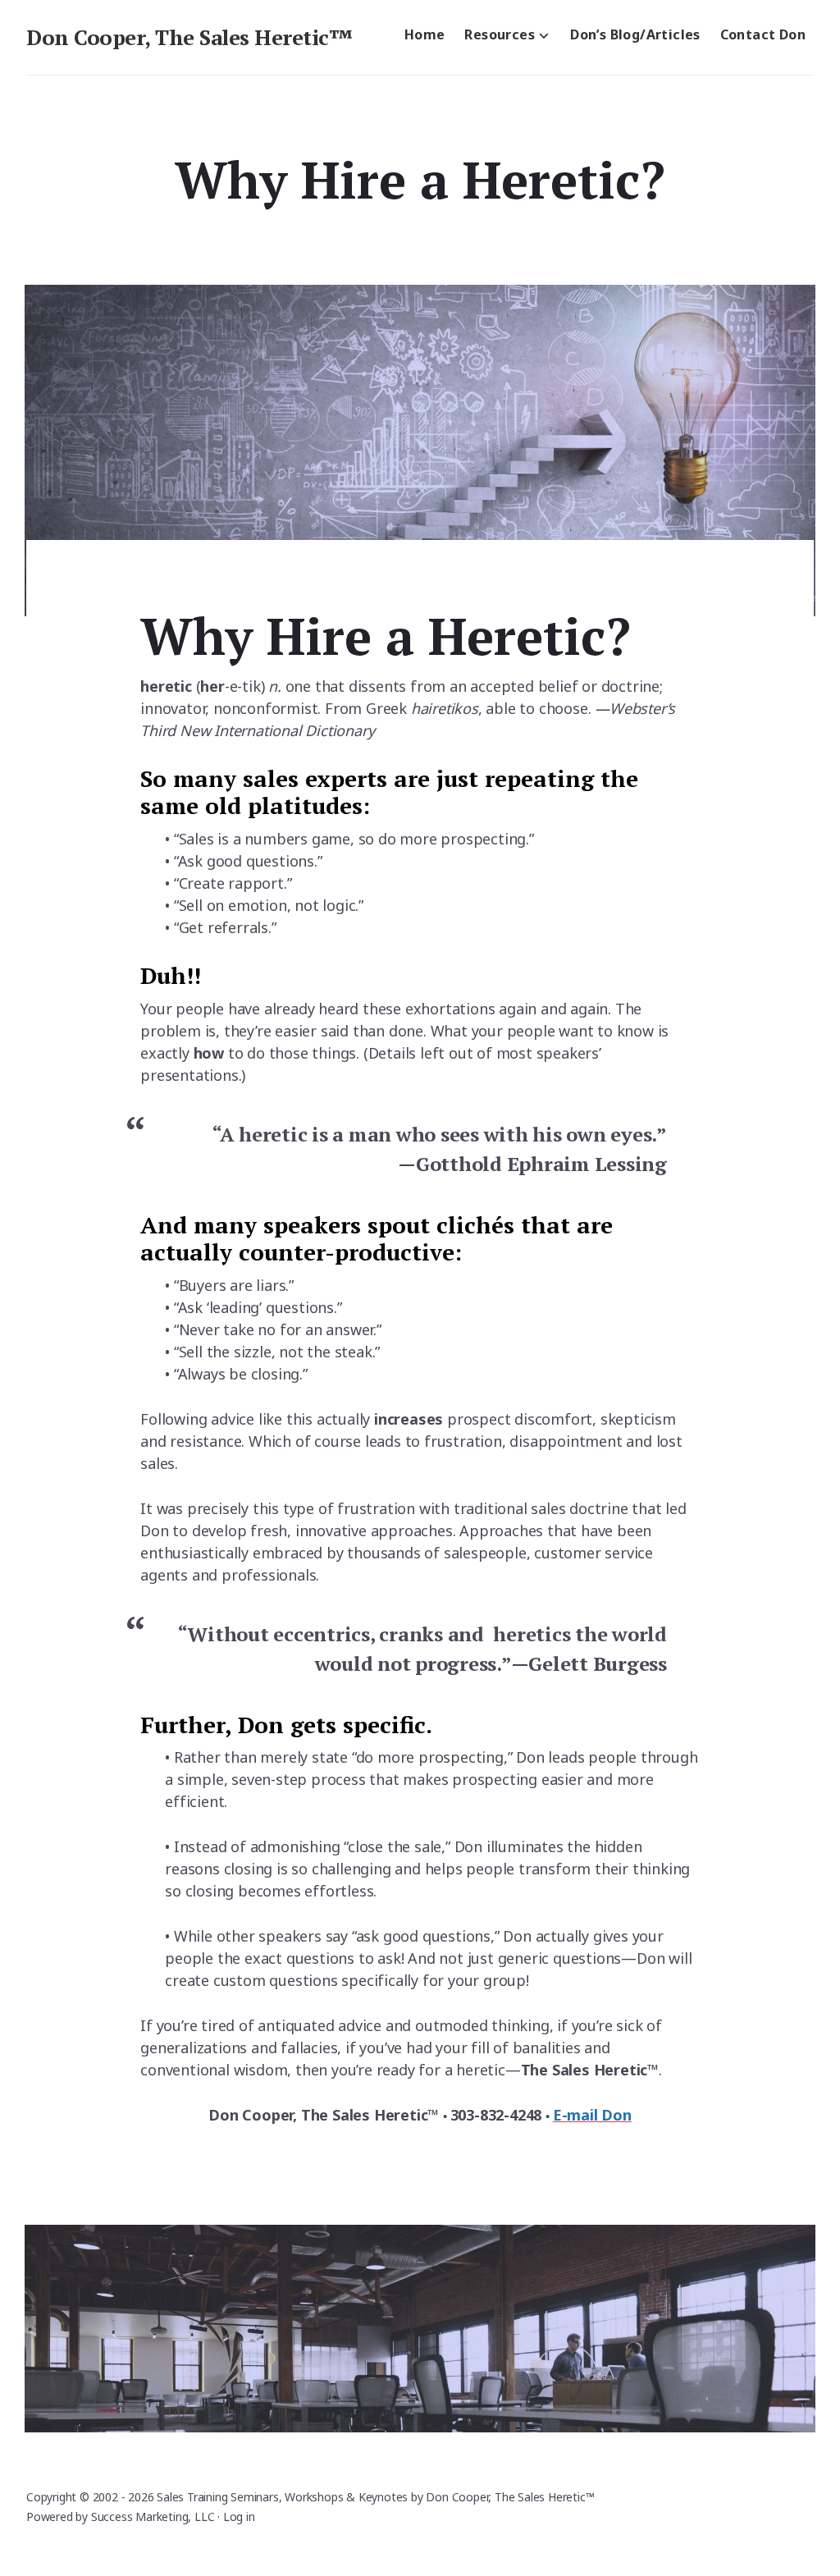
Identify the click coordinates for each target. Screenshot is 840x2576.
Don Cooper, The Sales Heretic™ (189, 37)
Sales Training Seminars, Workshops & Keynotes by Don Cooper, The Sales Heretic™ (375, 2497)
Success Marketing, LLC (153, 2517)
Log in (239, 2517)
